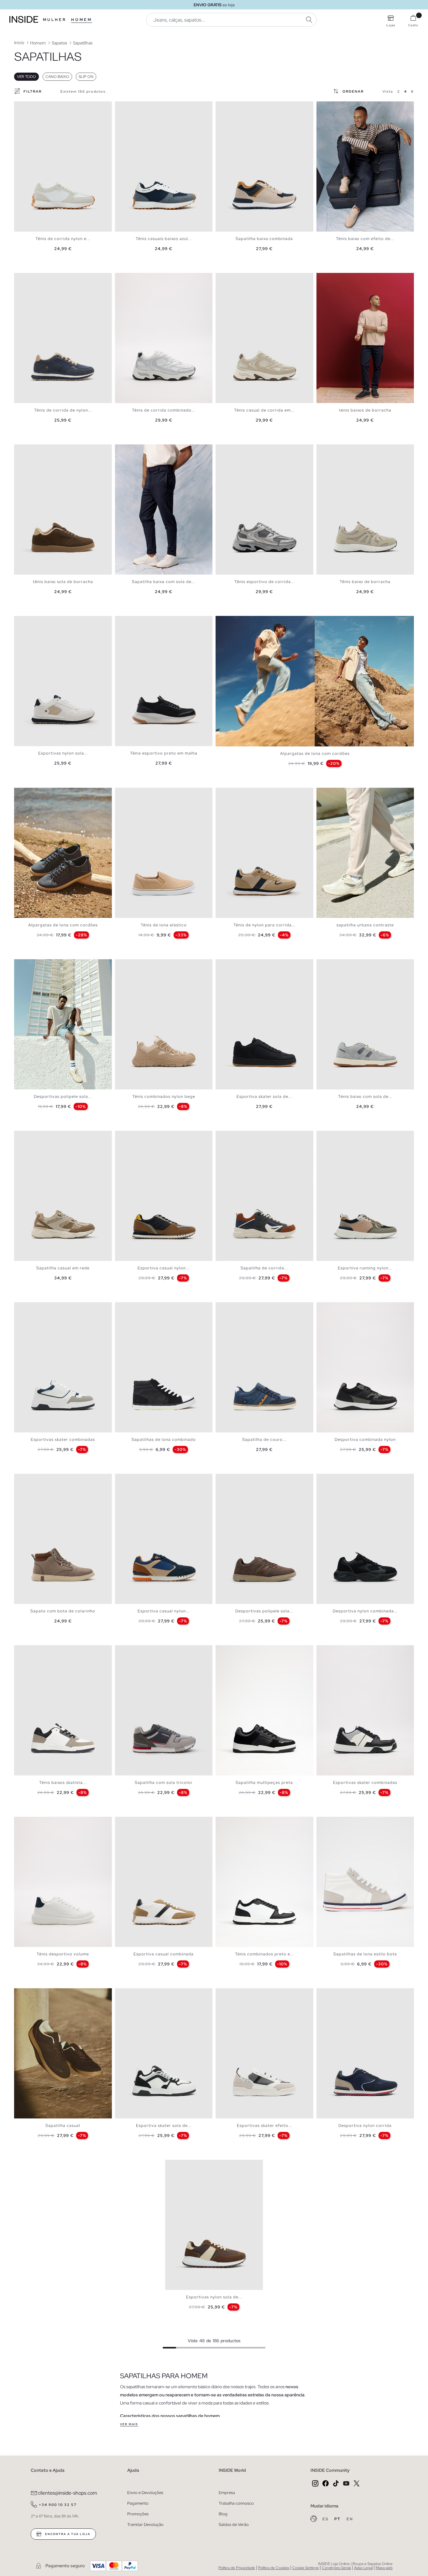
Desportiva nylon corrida (365, 2125)
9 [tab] (348, 107)
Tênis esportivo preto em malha (164, 753)
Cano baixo (57, 77)
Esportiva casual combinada (164, 1954)
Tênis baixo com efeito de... (365, 239)
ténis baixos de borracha (365, 410)
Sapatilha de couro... (264, 1439)
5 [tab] (33, 107)
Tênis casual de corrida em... (264, 410)
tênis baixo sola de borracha (63, 582)
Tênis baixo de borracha (365, 582)
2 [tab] (23, 107)
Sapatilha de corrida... (264, 1268)
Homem (82, 20)
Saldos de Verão (234, 2525)
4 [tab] (30, 107)
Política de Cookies (274, 2568)
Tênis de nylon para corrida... (264, 925)
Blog (223, 2514)
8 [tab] (42, 107)
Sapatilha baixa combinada (264, 239)
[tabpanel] (63, 166)
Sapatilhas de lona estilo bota (365, 1954)
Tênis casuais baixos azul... (164, 239)
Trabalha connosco (236, 2503)
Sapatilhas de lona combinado (164, 1439)
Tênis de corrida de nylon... (63, 410)
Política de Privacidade (237, 2568)
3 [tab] (27, 107)
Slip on (86, 77)
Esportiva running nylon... (365, 1268)
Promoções (138, 2514)
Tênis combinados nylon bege (164, 1096)
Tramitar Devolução (145, 2525)
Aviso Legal (363, 2568)
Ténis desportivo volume (63, 1954)
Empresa (227, 2493)
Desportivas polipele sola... (63, 1096)
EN (350, 2519)
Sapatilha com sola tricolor (164, 1782)
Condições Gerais (336, 2568)
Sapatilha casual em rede (63, 1268)
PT (338, 2519)
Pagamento (138, 2503)
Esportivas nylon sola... (63, 753)
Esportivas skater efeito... (264, 2125)
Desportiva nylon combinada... (365, 1611)
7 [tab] (39, 107)
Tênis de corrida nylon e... (63, 239)
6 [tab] (36, 107)
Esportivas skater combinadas (63, 1439)
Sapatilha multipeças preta (264, 1782)
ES (326, 2519)
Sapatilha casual (63, 2125)
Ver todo (26, 77)
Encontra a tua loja (67, 2534)
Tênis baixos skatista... (63, 1782)
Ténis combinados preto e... (264, 1954)
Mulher (55, 20)
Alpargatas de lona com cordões (315, 753)
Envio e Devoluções (145, 2493)
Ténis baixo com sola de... (365, 1096)
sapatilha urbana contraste (365, 925)
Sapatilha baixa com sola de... (164, 582)
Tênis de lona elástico (164, 925)
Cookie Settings (305, 2568)
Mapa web (384, 2568)
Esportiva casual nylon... (164, 1268)
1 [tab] (20, 107)
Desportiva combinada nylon (365, 1439)
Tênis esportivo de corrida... (264, 582)
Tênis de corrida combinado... (164, 410)
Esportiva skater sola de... (264, 1096)
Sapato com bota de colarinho (63, 1611)
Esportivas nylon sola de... (214, 2297)
